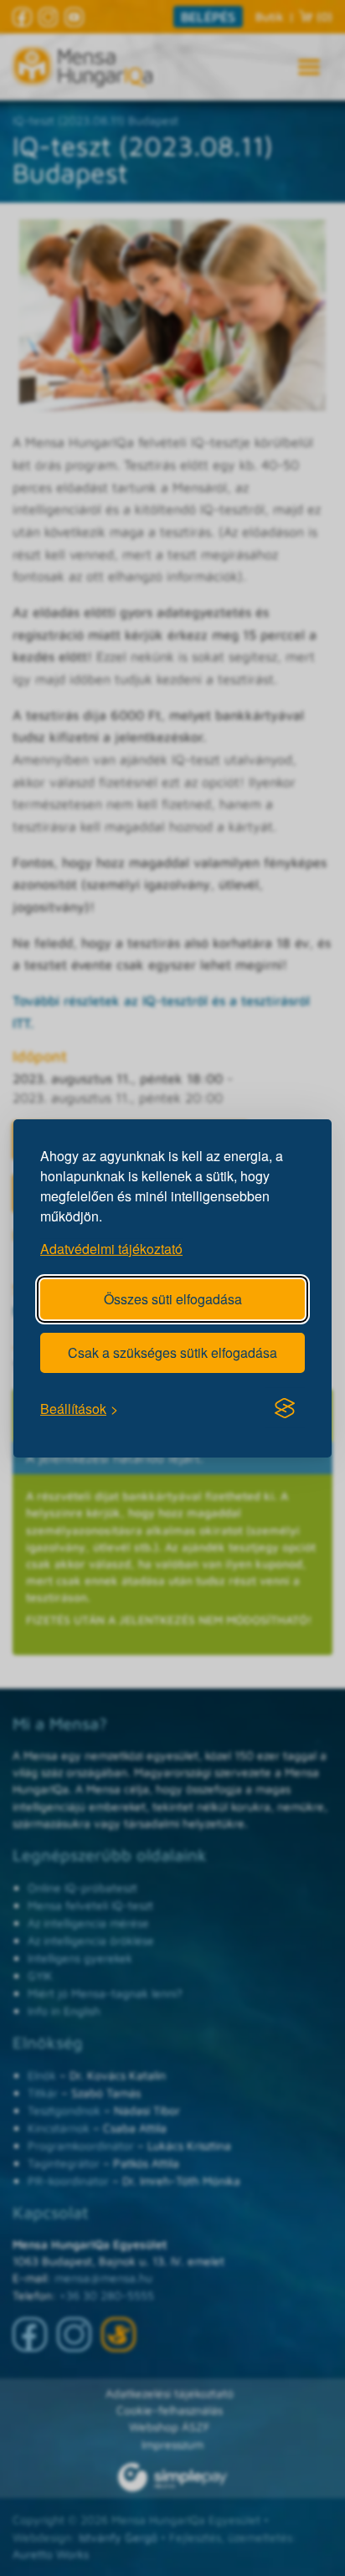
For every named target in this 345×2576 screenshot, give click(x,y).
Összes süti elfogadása (173, 1298)
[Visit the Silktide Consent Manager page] (285, 1408)
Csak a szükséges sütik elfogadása (172, 1352)
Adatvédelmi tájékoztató (111, 1248)
